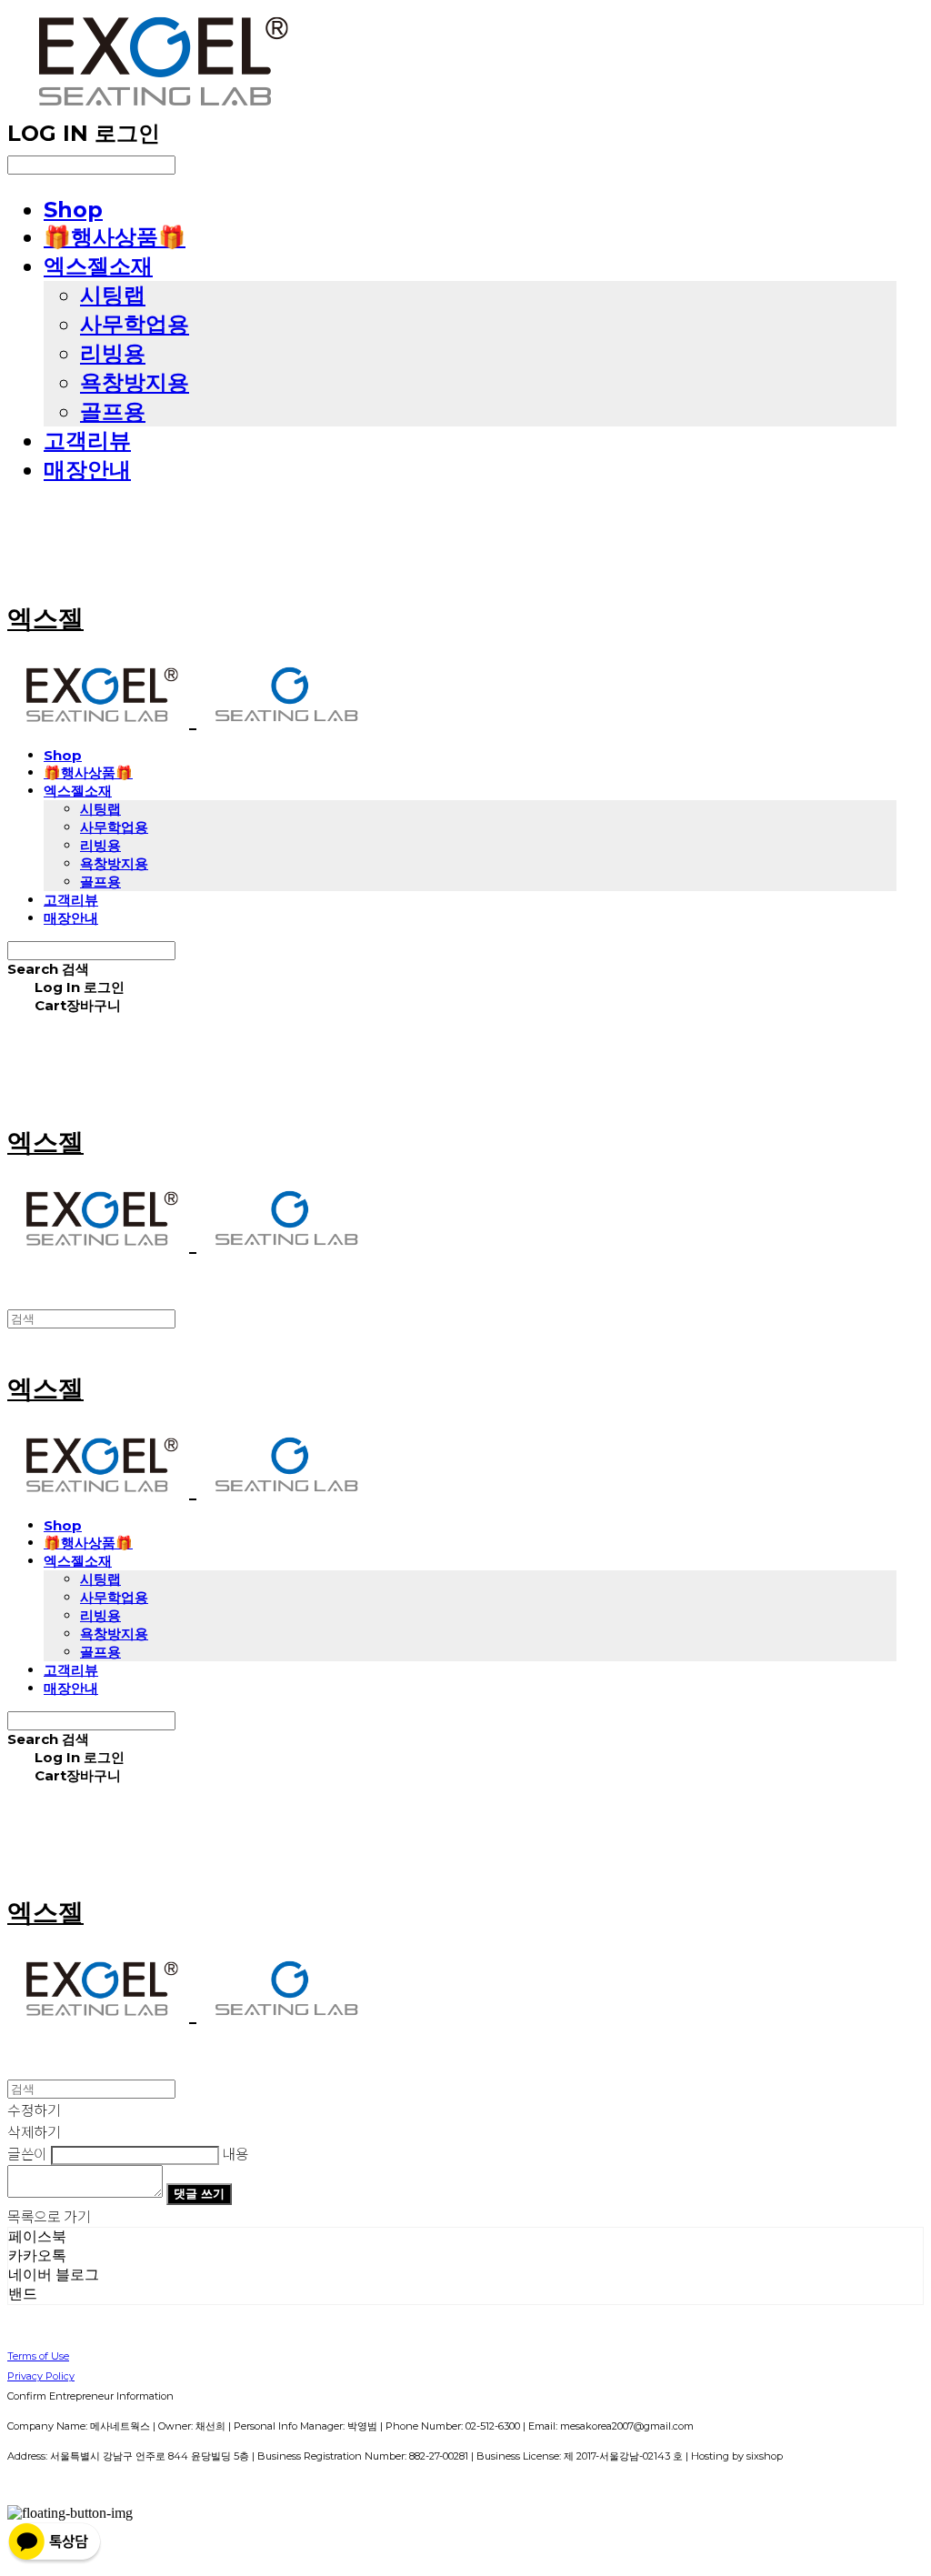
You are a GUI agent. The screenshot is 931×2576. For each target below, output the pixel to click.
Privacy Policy (41, 2376)
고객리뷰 (87, 441)
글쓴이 (27, 2153)
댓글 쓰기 (199, 2193)
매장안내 (87, 470)
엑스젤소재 (98, 266)
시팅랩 (113, 295)
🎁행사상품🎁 (115, 237)
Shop (73, 210)
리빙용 (113, 353)
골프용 (113, 411)
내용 (235, 2153)
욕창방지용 (135, 382)
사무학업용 (135, 324)
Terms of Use (38, 2356)
